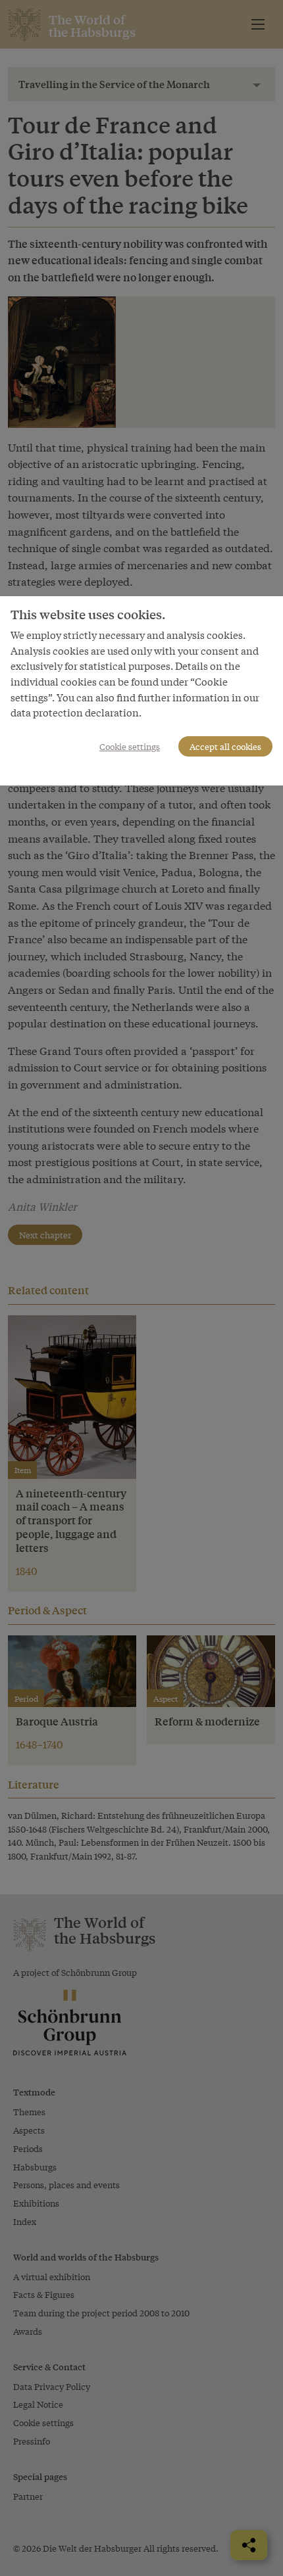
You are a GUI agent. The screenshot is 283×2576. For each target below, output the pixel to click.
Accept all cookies (225, 746)
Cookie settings (130, 746)
